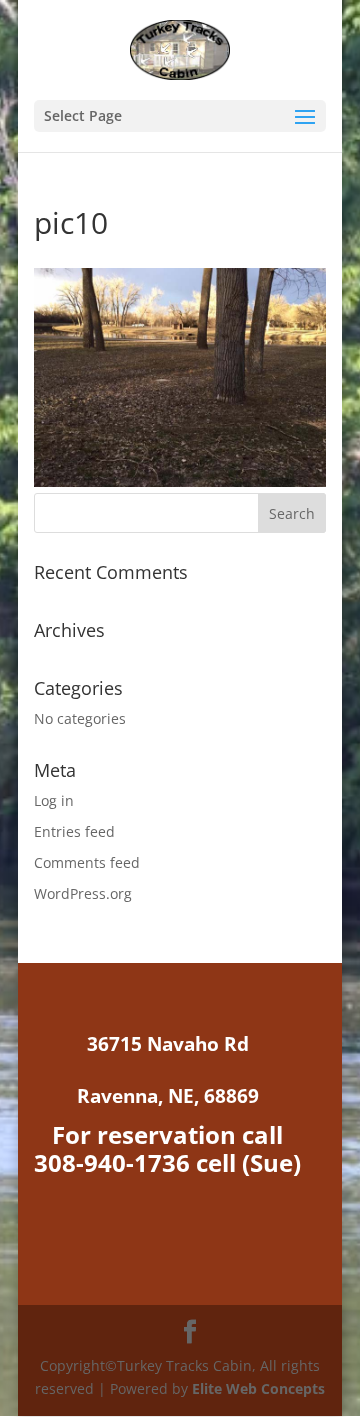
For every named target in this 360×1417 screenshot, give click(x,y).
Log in (54, 800)
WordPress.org (83, 893)
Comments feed (87, 862)
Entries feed (74, 831)
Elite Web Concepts (258, 1388)
